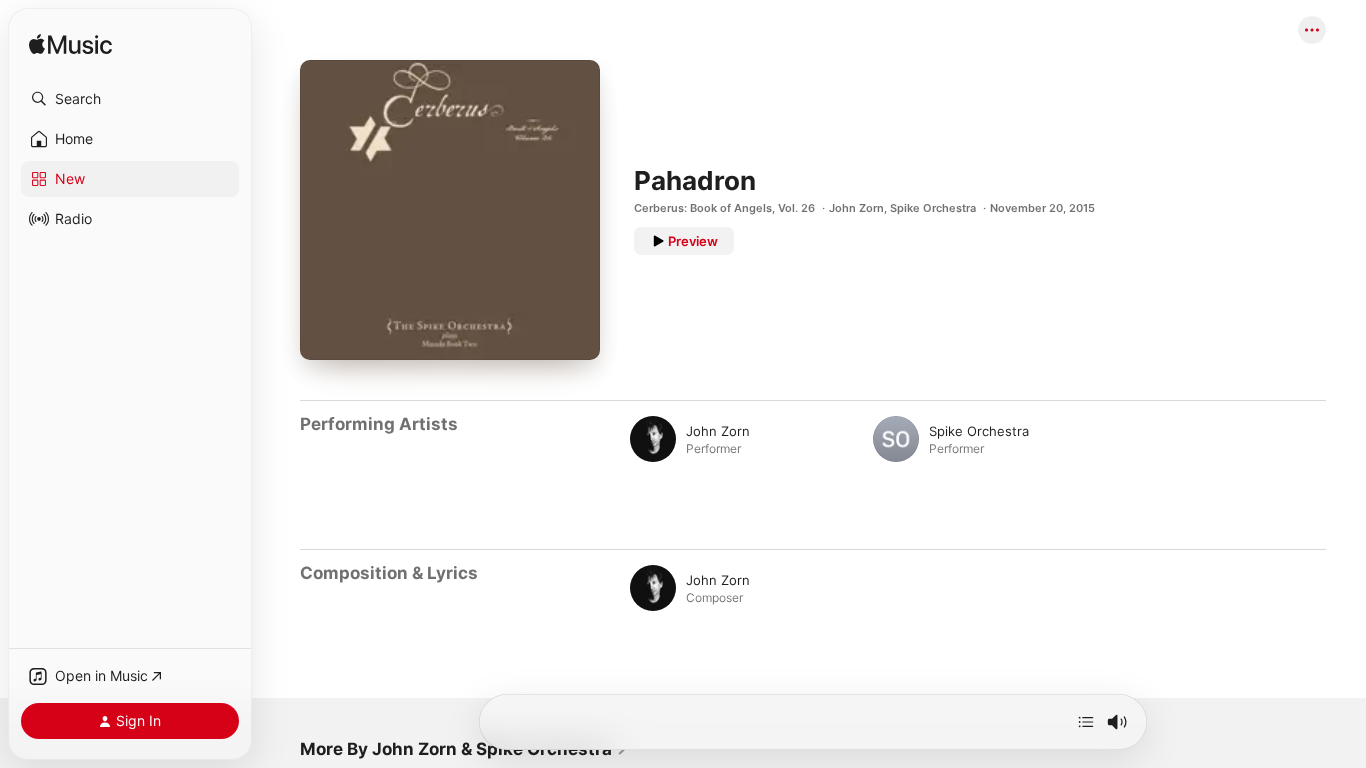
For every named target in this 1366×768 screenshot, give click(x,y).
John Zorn (856, 208)
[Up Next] (1086, 722)
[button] (130, 99)
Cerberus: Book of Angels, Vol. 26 (724, 208)
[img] (70, 45)
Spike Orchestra (933, 208)
